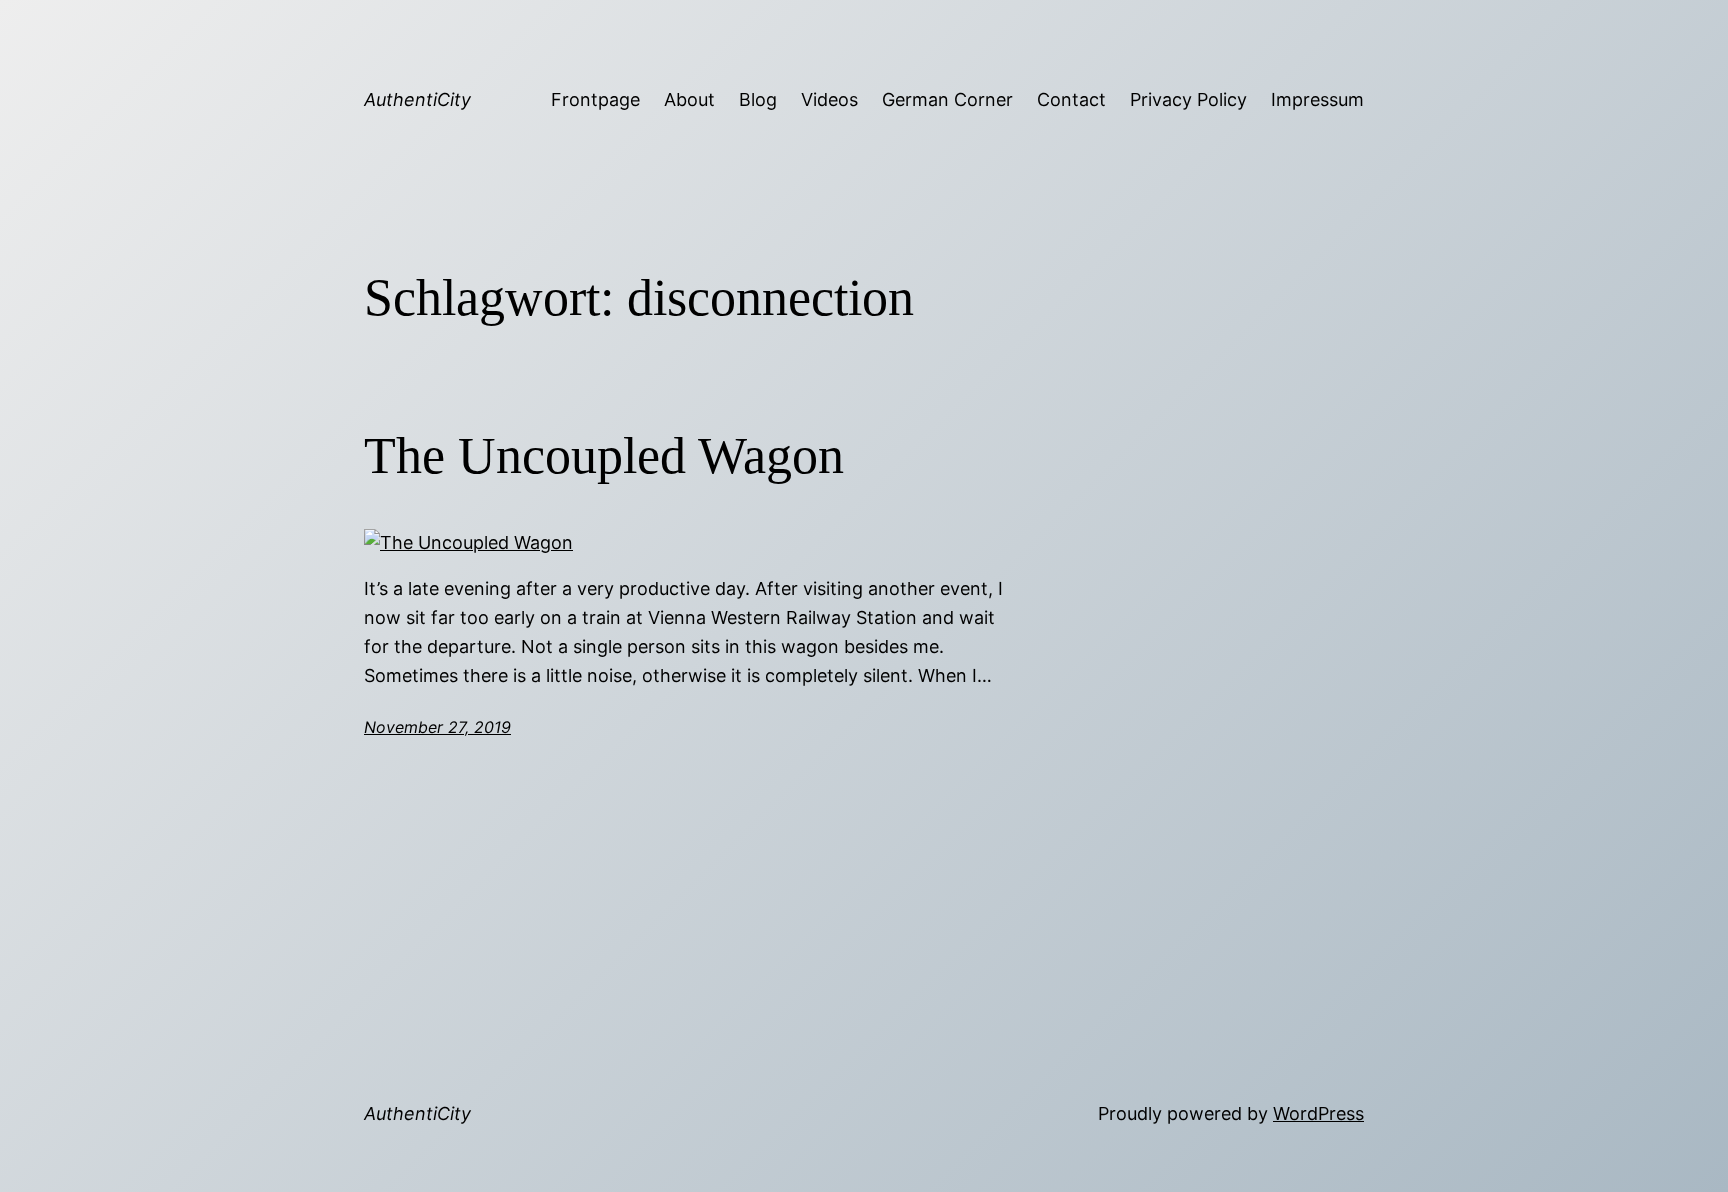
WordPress (1318, 1113)
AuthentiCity (417, 99)
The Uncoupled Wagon (604, 455)
